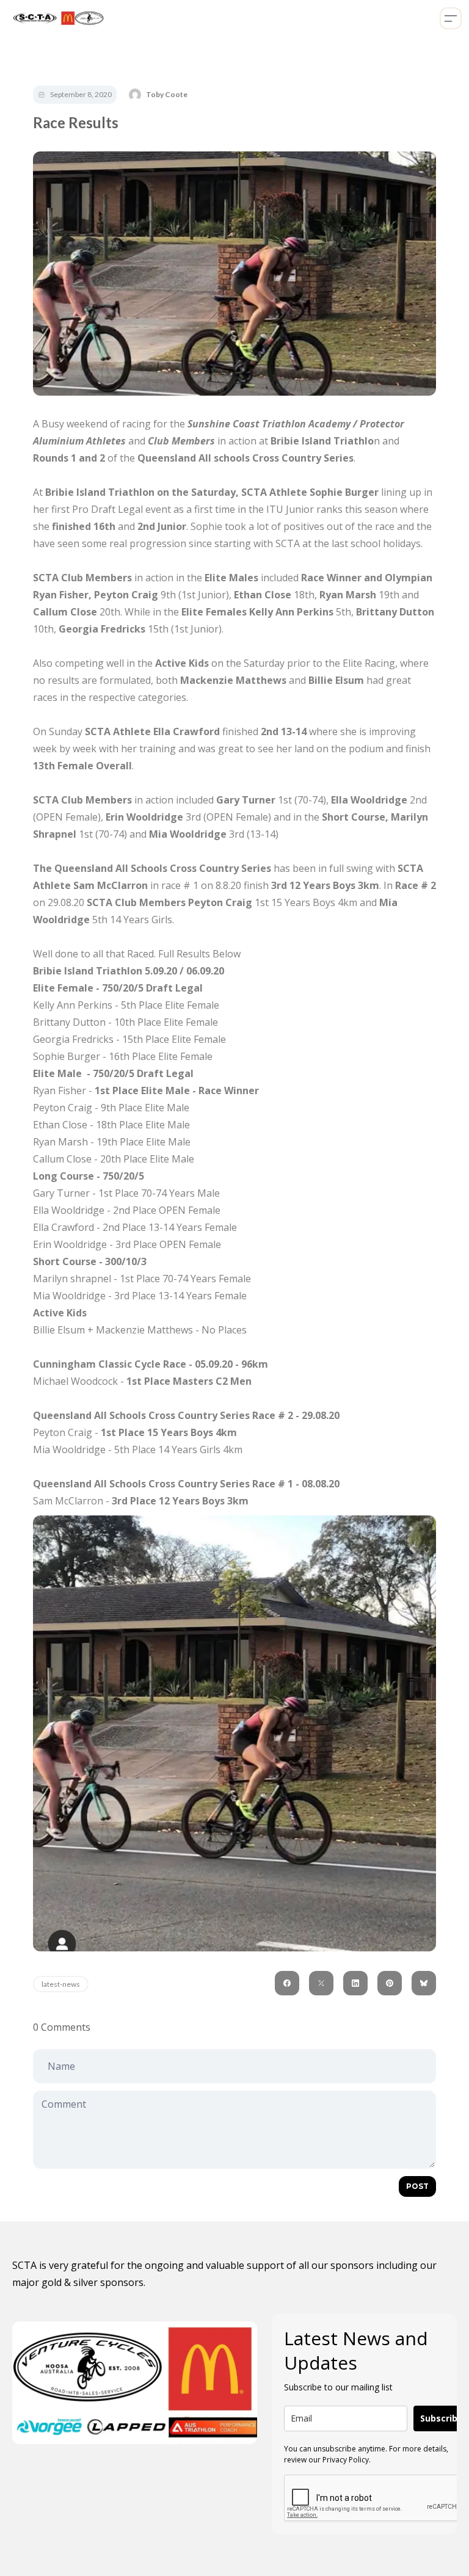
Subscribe (442, 2418)
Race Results (76, 122)
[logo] (56, 18)
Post (417, 2186)
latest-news (61, 1984)
